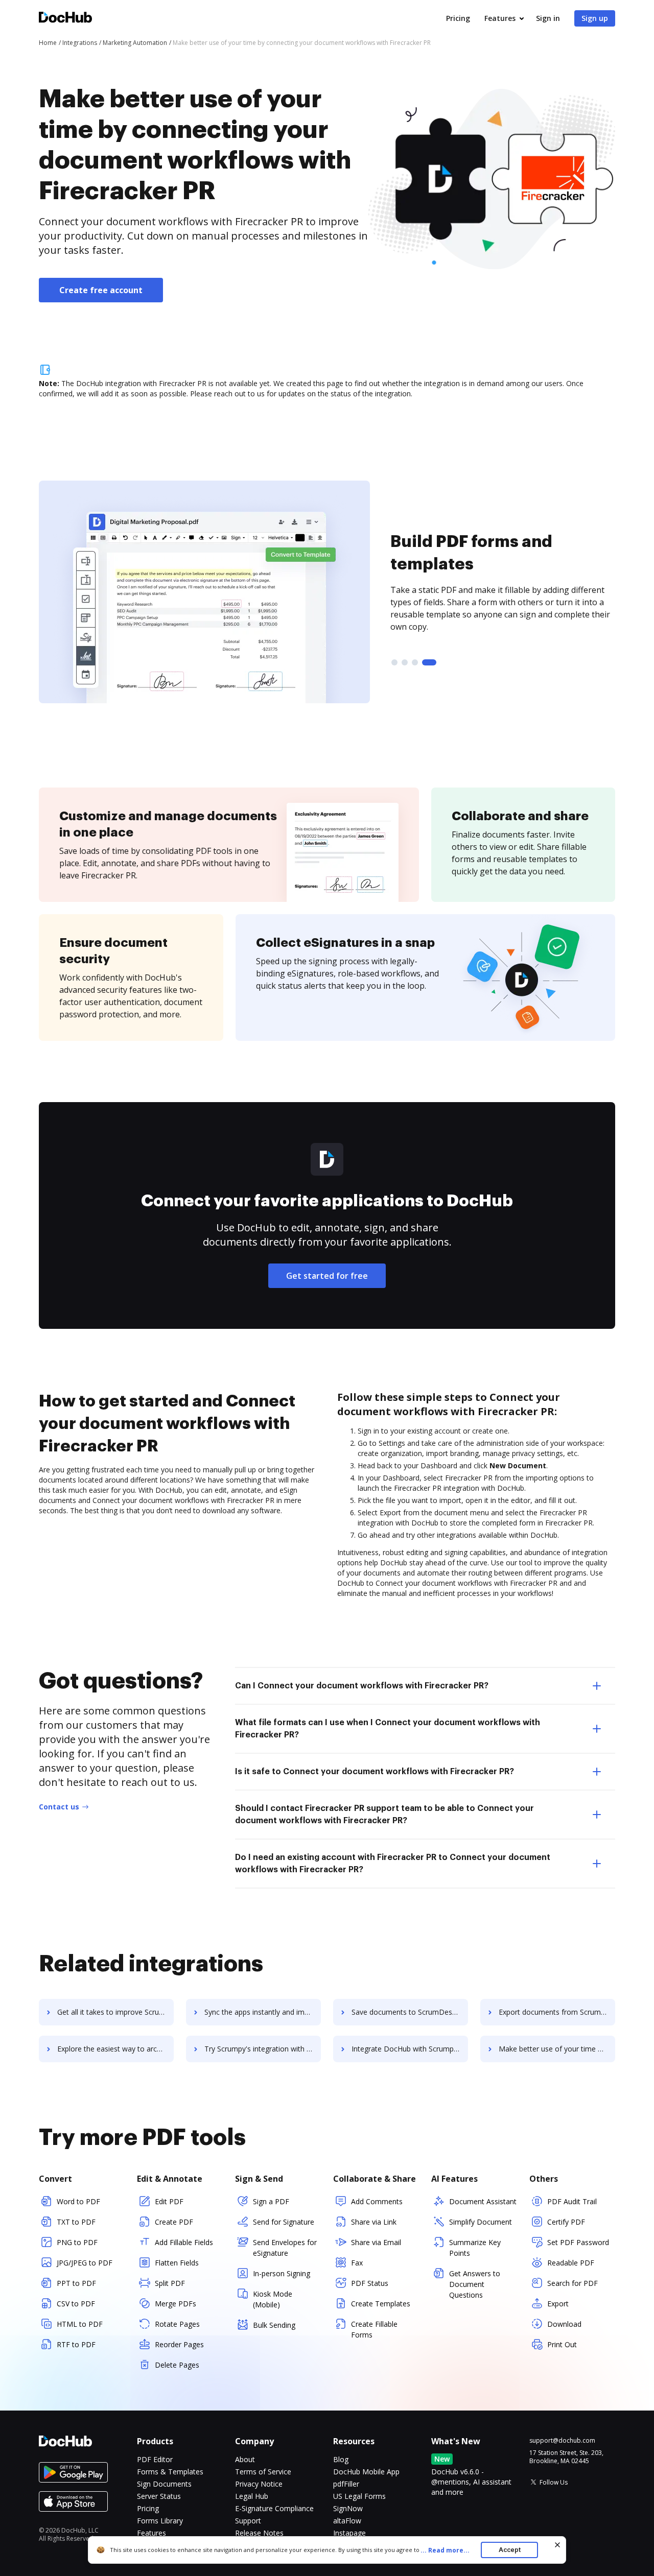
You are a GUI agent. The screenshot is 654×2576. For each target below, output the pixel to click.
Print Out (562, 2344)
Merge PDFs (176, 2304)
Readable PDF (571, 2263)
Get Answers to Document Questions (475, 2284)
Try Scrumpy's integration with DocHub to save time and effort (263, 2049)
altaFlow (347, 2521)
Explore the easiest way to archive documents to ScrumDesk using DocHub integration (115, 2049)
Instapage (349, 2533)
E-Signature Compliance (274, 2508)
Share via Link (374, 2222)
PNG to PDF (77, 2242)
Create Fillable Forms (374, 2329)
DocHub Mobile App (366, 2472)
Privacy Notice (259, 2484)
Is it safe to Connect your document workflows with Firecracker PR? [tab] (375, 1772)
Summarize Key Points (475, 2248)
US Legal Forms (359, 2496)
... (445, 2550)
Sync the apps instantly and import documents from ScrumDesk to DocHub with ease (263, 2012)
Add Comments (377, 2201)
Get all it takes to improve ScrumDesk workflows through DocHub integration (115, 2012)
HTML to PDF (80, 2324)
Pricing (458, 18)
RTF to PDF (76, 2344)
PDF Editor (155, 2459)
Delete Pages (177, 2365)
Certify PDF (566, 2222)
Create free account (101, 290)
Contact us (59, 1807)
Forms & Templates (170, 2472)
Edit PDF (169, 2201)
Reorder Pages (179, 2344)
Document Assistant (483, 2201)
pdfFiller (346, 2484)
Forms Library (160, 2521)
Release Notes (259, 2533)
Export (558, 2304)
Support (248, 2521)
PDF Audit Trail (572, 2201)
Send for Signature (284, 2222)
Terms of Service (263, 2472)
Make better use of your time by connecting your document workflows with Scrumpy (557, 2049)
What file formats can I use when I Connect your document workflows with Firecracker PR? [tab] (388, 1729)
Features (500, 18)
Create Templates (381, 2304)
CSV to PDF (76, 2304)
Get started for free (327, 1276)
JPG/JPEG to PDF (85, 2263)
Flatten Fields (177, 2263)
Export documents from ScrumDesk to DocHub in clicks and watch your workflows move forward (557, 2012)
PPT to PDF (76, 2283)
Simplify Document (481, 2222)
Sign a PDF (271, 2201)
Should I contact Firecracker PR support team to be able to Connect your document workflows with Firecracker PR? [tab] (384, 1815)
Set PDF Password (578, 2242)
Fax (357, 2263)
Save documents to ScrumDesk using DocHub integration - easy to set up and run (410, 2012)
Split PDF (170, 2283)
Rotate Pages (177, 2324)
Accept (510, 2550)
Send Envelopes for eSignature (285, 2248)
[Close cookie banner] (557, 2545)
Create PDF (174, 2222)
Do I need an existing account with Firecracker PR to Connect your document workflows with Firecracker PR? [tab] (393, 1864)
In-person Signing (282, 2273)
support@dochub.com (562, 2441)
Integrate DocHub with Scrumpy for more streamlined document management (410, 2049)
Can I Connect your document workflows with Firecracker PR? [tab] (362, 1686)
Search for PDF (573, 2283)
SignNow (348, 2508)
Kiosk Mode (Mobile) (273, 2299)
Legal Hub (252, 2496)
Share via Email (376, 2242)
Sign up (595, 18)
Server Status (159, 2496)
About (245, 2459)
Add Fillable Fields (184, 2242)
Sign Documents (164, 2484)
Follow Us (554, 2482)
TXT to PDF (76, 2222)
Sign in (548, 18)
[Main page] (65, 19)
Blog (341, 2459)
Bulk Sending (274, 2325)
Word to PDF (78, 2201)
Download (564, 2324)
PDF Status (370, 2283)
